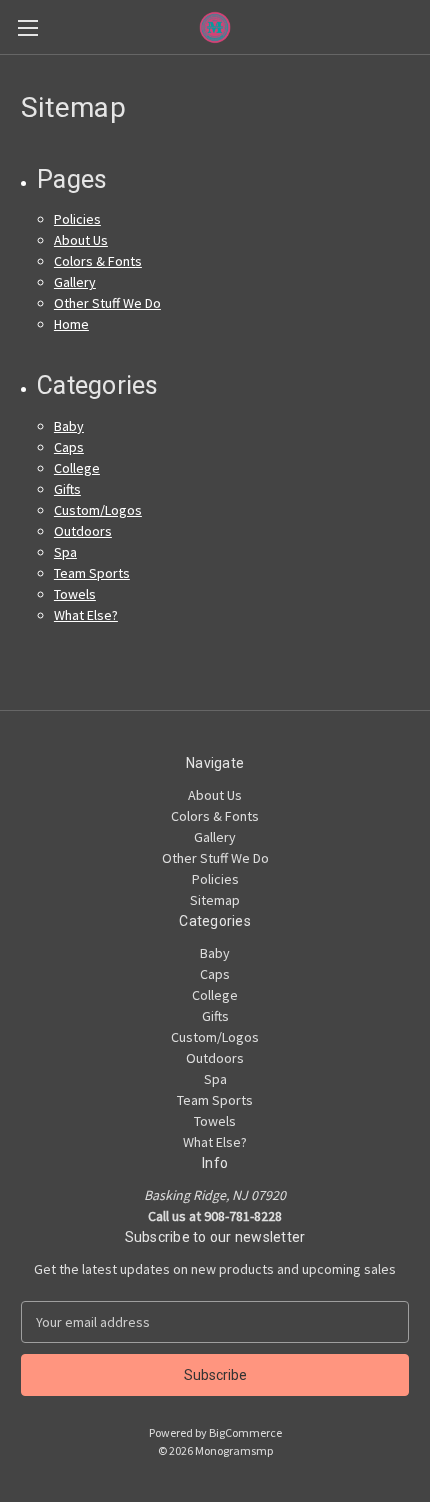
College (77, 468)
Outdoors (83, 531)
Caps (69, 447)
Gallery (75, 282)
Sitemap (215, 900)
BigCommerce (245, 1432)
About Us (81, 240)
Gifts (67, 489)
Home (71, 324)
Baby (69, 426)
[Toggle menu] (27, 27)
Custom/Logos (98, 510)
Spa (65, 552)
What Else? (86, 615)
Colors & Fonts (98, 261)
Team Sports (92, 573)
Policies (77, 219)
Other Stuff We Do (107, 303)
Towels (75, 594)
